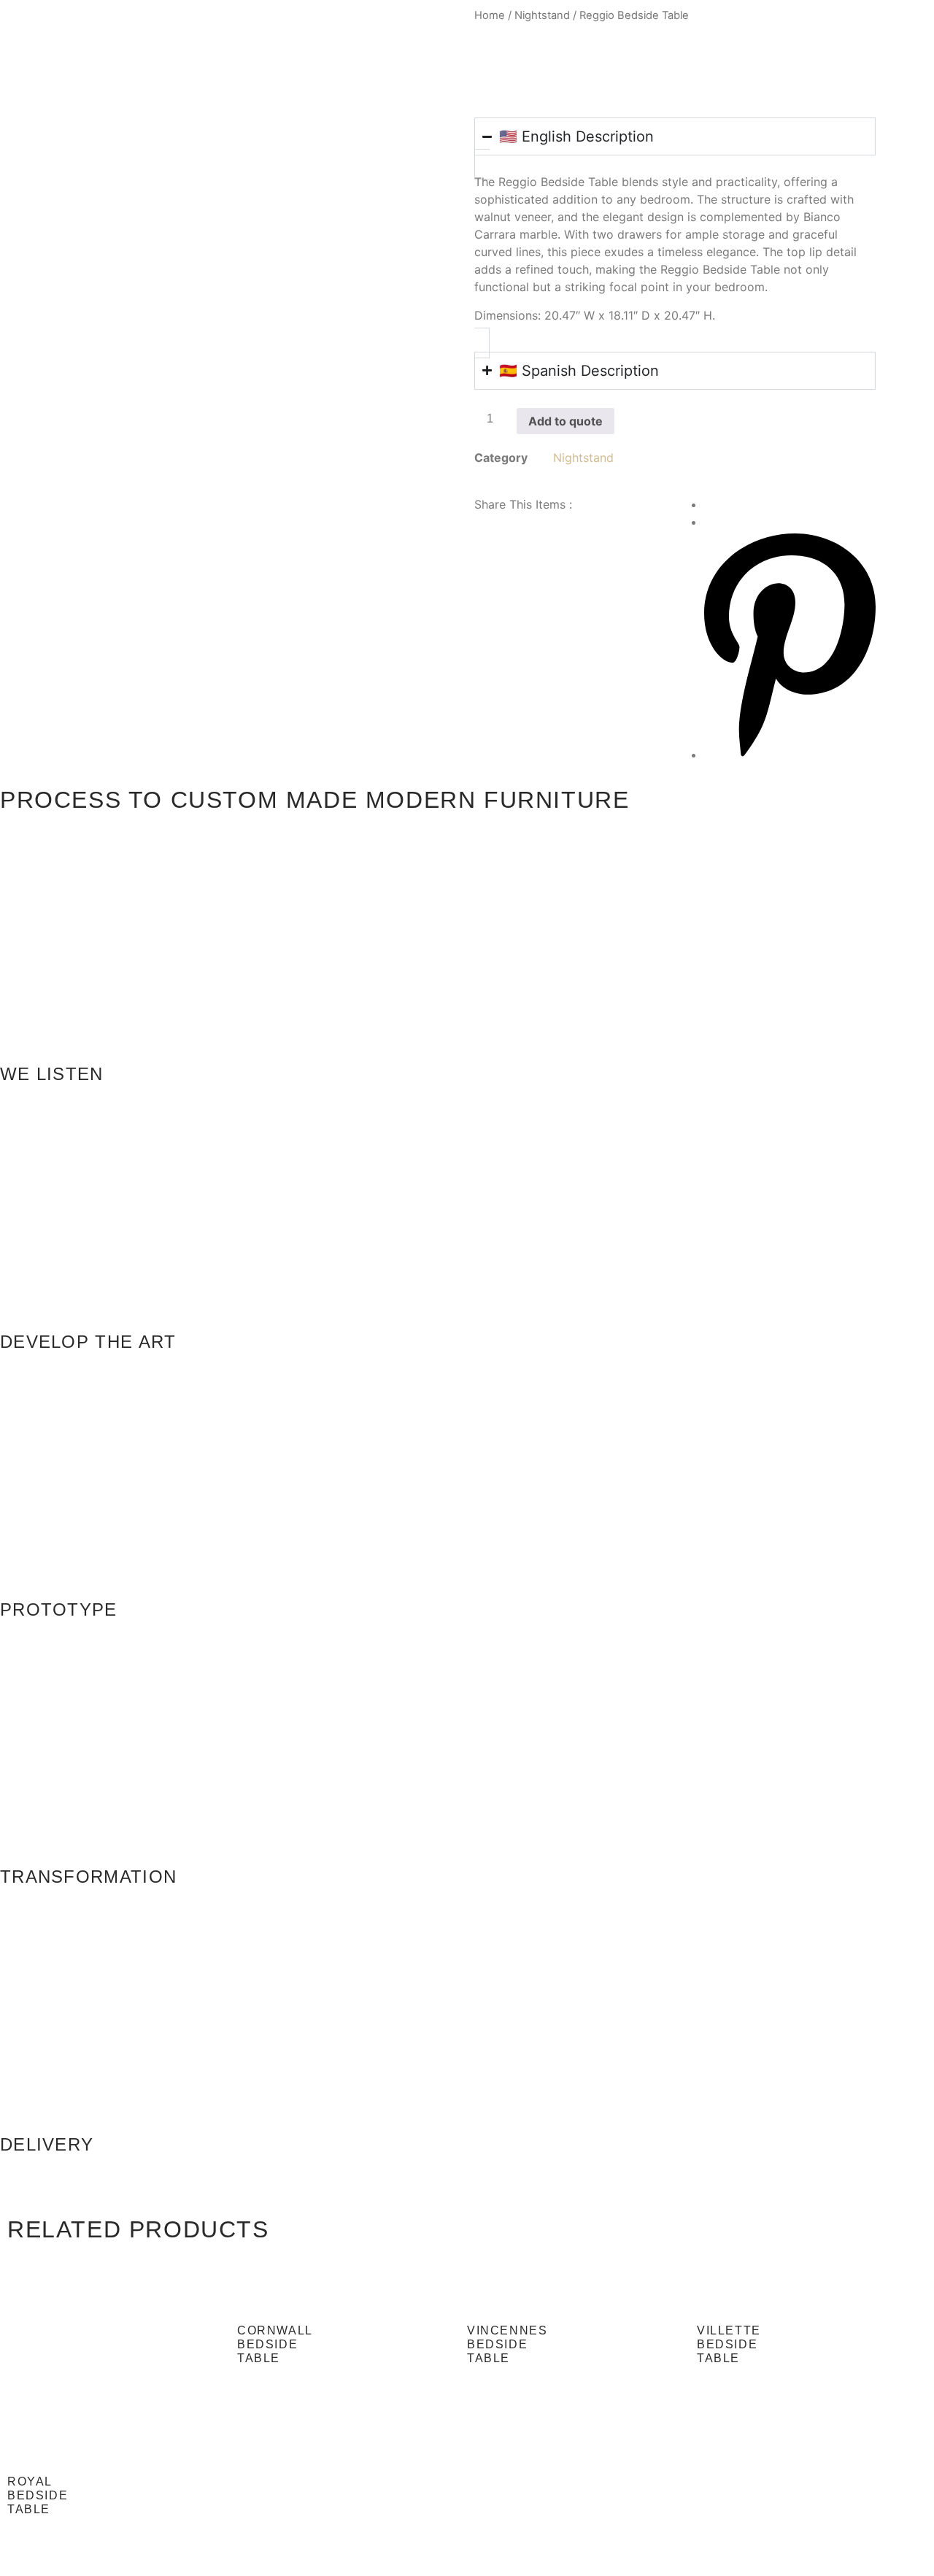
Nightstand (542, 15)
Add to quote (566, 421)
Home (490, 15)
